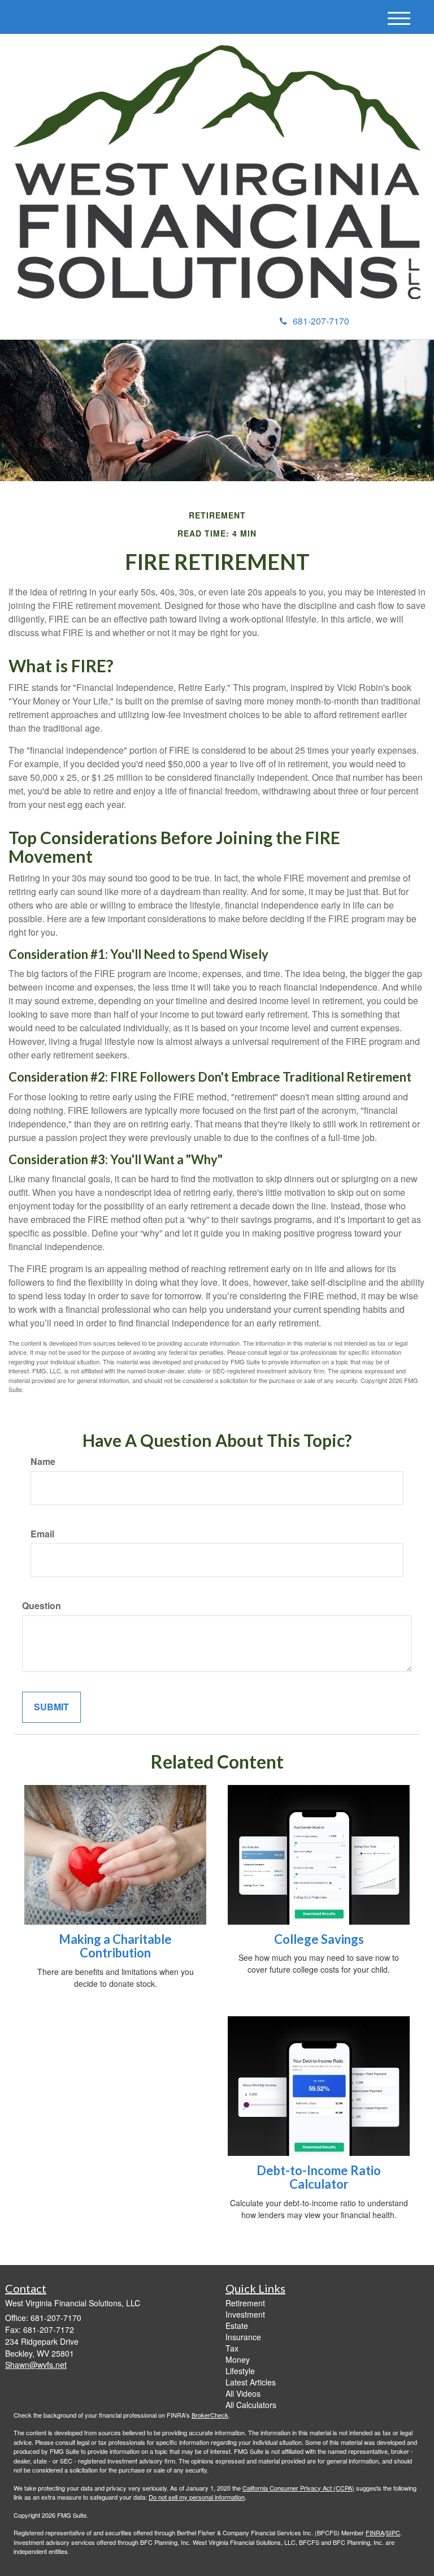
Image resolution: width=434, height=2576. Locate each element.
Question (42, 1606)
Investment (245, 2314)
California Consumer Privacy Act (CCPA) (298, 2488)
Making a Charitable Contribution (115, 1946)
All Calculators (251, 2405)
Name (43, 1462)
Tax (232, 2348)
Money (238, 2359)
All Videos (243, 2393)
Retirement (245, 2303)
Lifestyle (240, 2371)
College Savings (319, 1939)
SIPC (393, 2532)
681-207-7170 (321, 321)
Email (42, 1534)
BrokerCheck (210, 2415)
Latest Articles (251, 2382)
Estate (237, 2326)
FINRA (375, 2532)
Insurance (243, 2337)
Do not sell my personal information (197, 2497)
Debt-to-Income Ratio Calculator (319, 2177)
